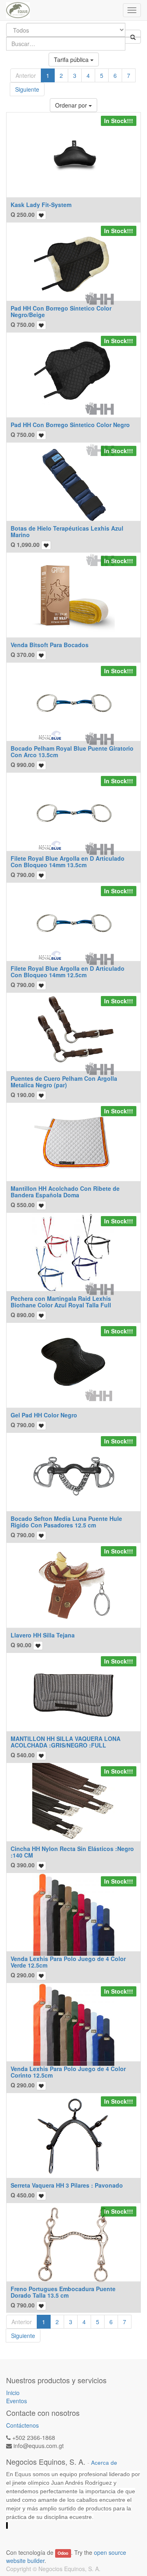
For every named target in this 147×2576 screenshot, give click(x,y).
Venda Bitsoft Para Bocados (50, 645)
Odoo (63, 2553)
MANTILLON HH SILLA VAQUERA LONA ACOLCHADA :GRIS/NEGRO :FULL (66, 1742)
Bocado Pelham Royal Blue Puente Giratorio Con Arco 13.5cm (72, 751)
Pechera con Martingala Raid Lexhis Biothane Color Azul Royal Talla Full (61, 1301)
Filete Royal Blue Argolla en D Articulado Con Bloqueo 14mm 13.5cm (68, 861)
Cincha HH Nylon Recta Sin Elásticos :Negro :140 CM (72, 1852)
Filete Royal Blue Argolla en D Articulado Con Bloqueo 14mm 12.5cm (68, 971)
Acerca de (104, 2463)
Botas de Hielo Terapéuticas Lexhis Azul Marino (67, 531)
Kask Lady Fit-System (41, 205)
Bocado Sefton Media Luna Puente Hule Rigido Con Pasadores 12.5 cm (66, 1522)
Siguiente (27, 89)
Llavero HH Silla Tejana (43, 1635)
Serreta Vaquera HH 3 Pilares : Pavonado (67, 2185)
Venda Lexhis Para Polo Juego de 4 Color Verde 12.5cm (68, 1962)
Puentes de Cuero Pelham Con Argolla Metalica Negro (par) (64, 1081)
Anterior (26, 75)
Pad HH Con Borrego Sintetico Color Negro (70, 425)
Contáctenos (22, 2425)
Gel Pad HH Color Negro (44, 1415)
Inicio (13, 2393)
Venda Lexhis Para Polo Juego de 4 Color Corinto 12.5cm (68, 2072)
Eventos (17, 2401)
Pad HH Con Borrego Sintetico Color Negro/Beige (61, 311)
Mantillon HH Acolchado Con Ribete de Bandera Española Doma (65, 1191)
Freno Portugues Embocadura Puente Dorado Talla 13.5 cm (63, 2292)
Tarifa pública (72, 59)
